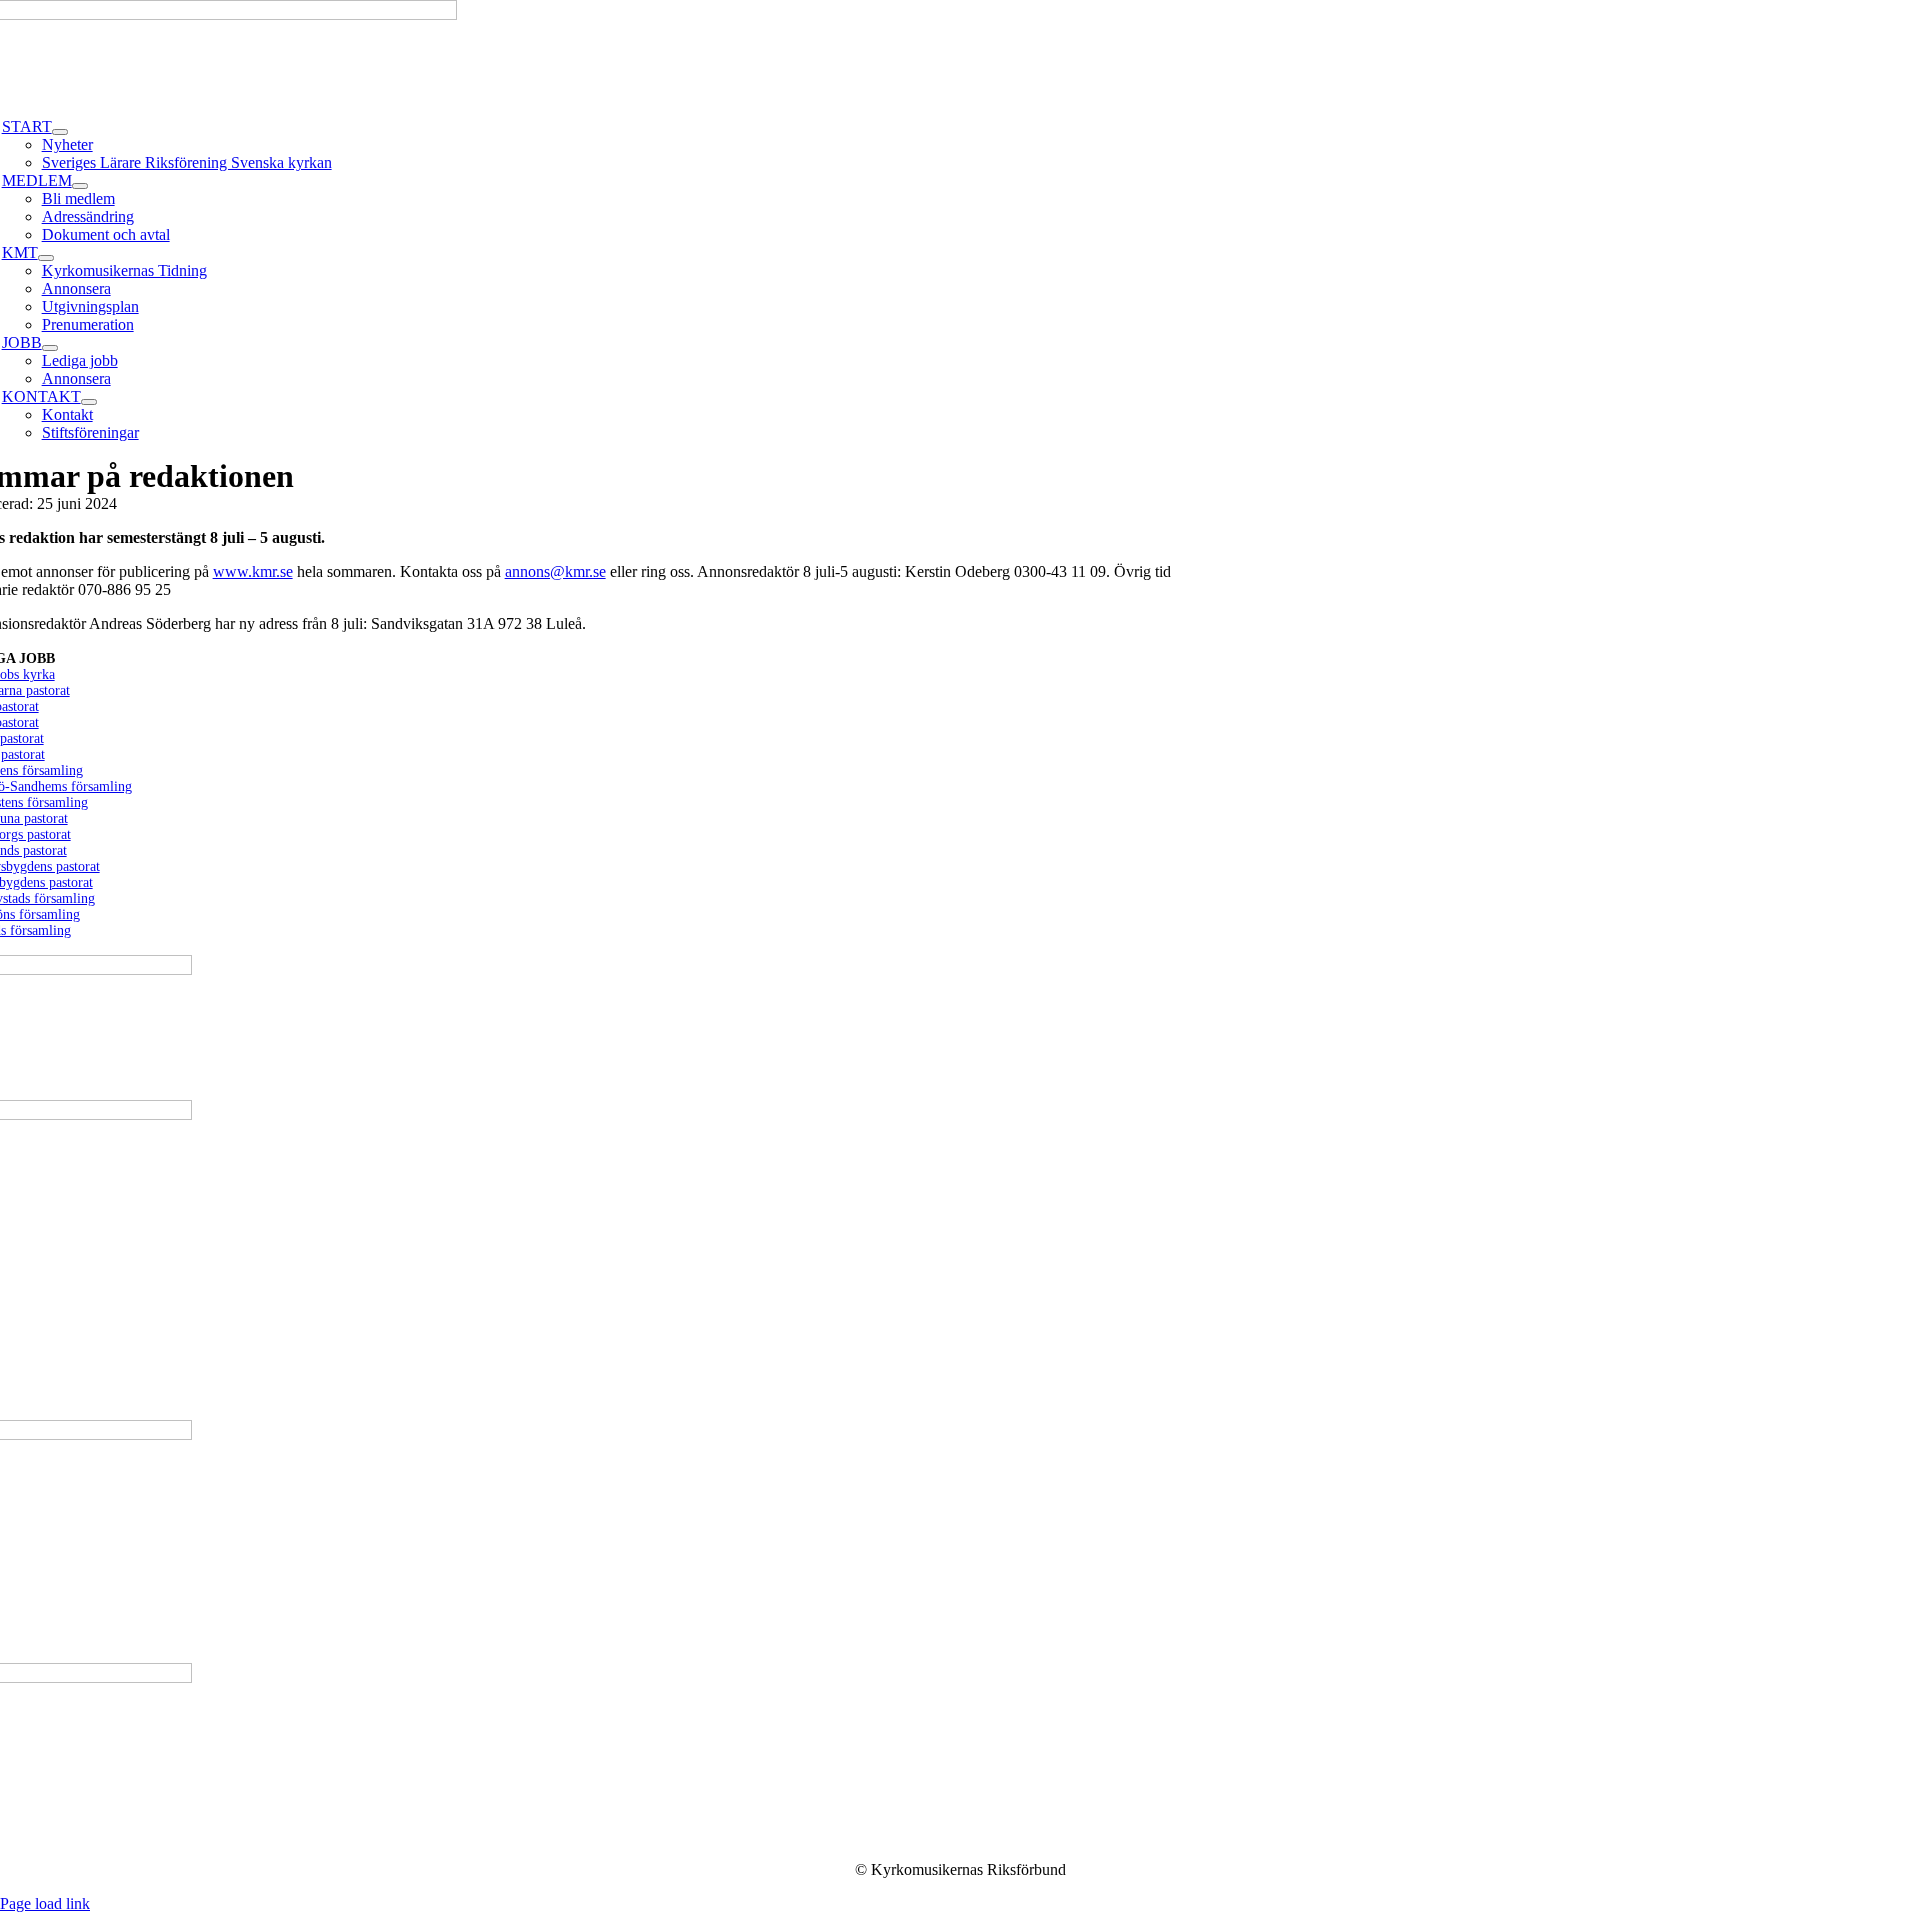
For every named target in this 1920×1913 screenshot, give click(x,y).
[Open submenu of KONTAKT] (89, 402)
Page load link (45, 1903)
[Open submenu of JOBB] (50, 348)
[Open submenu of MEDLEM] (80, 186)
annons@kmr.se (555, 571)
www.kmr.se (253, 571)
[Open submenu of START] (60, 132)
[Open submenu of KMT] (46, 258)
